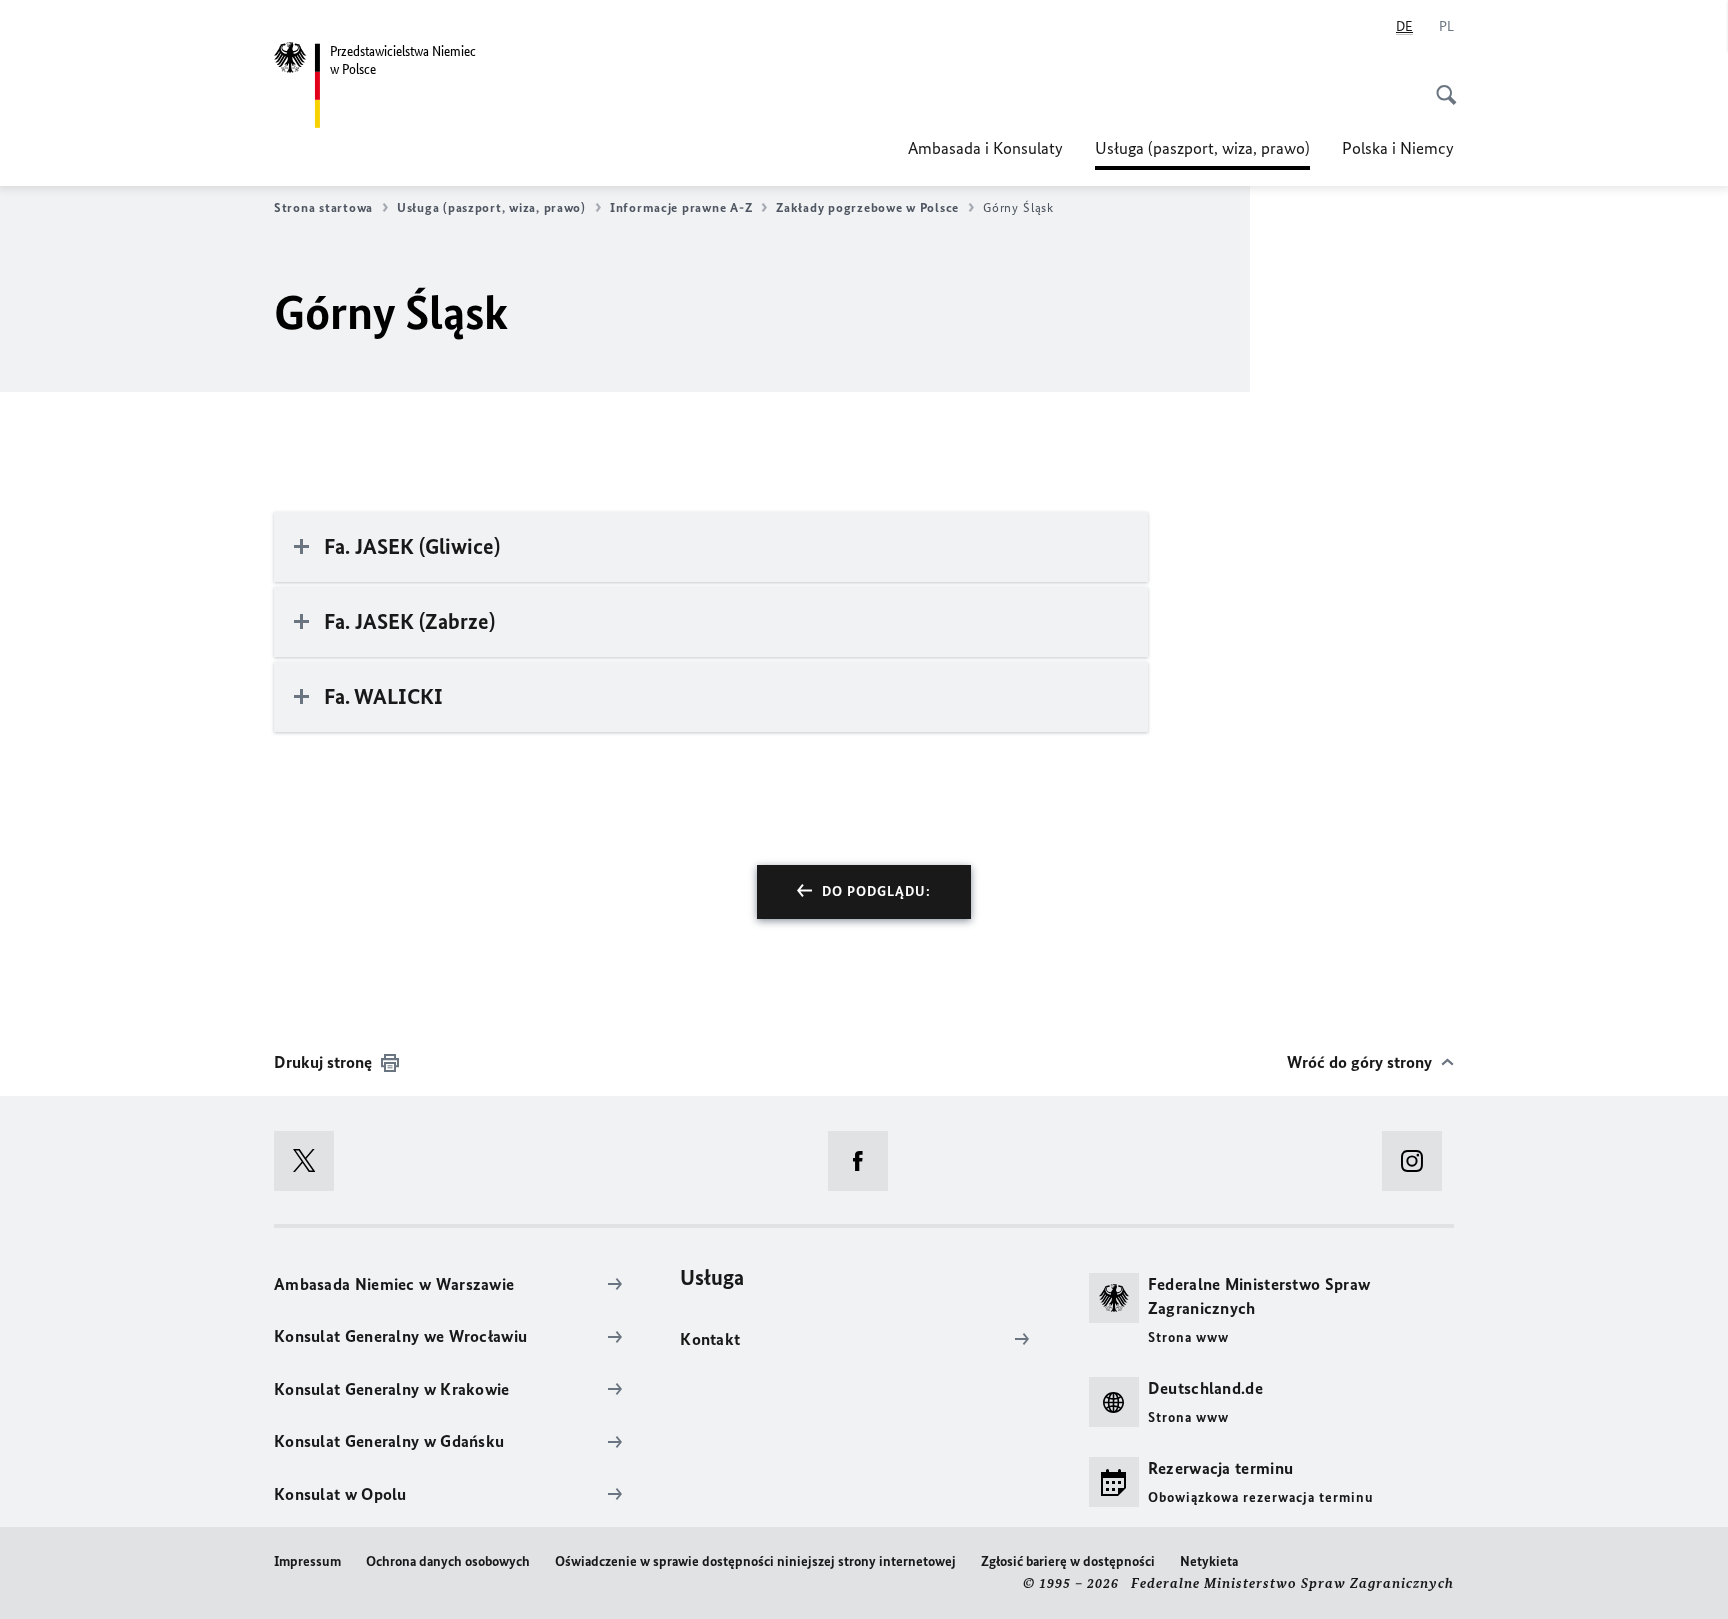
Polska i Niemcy (1398, 148)
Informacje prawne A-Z (681, 207)
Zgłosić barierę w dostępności (1068, 1561)
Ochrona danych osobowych (448, 1561)
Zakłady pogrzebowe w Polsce (867, 207)
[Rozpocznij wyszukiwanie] (1440, 84)
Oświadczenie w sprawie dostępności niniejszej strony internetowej (755, 1561)
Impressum (307, 1561)
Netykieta (1209, 1561)
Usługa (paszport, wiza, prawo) (1202, 154)
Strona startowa (323, 207)
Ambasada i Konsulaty (985, 148)
